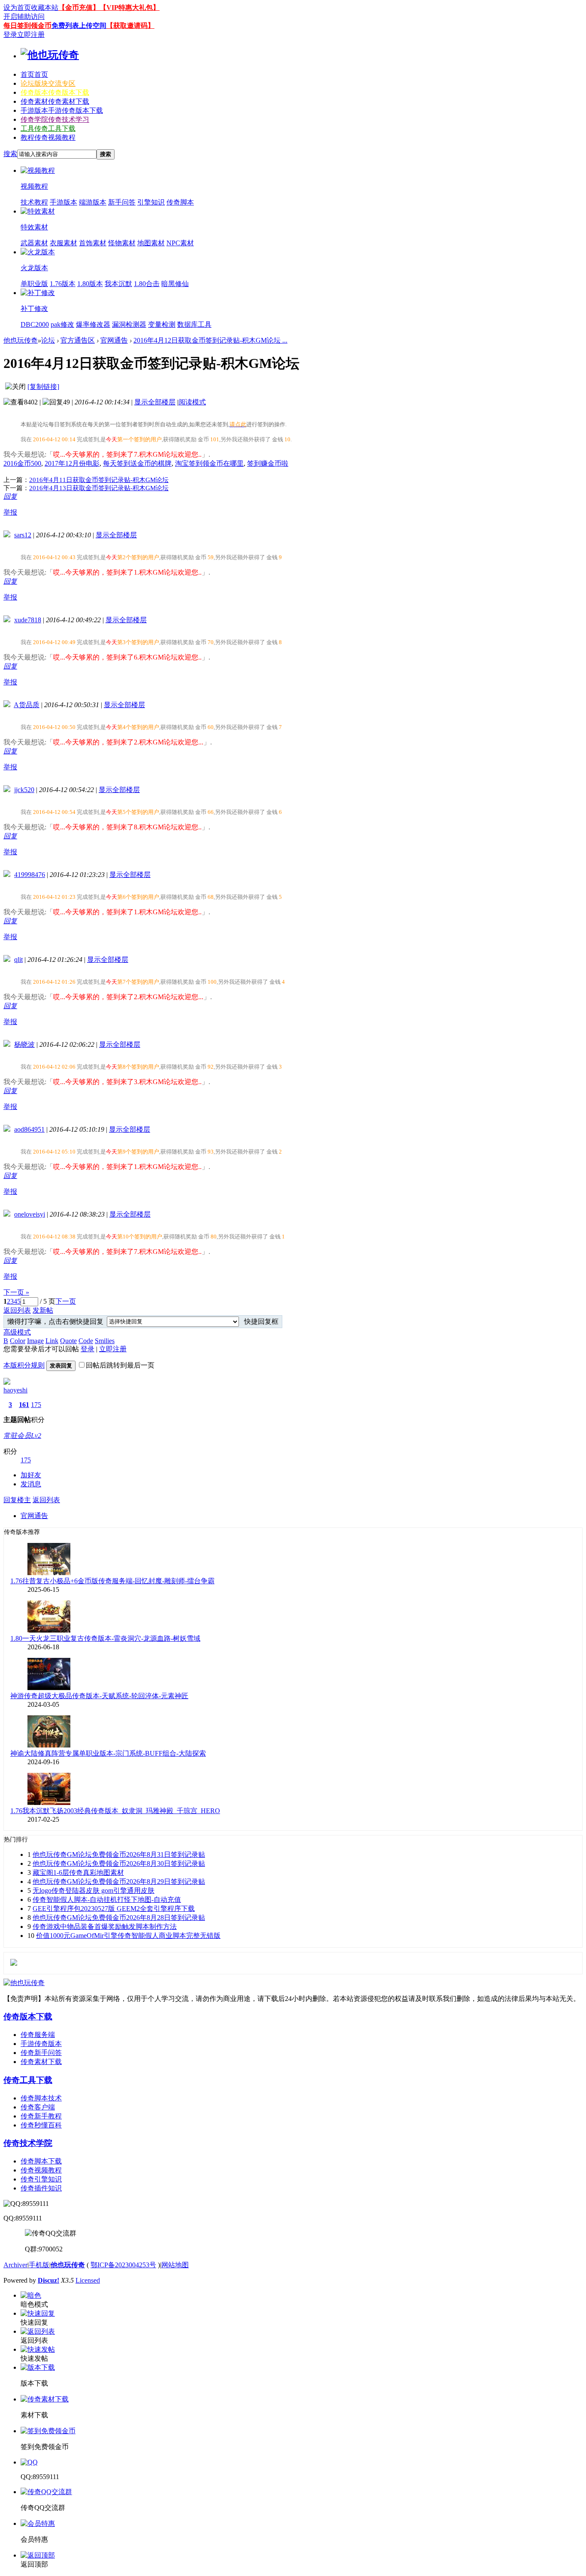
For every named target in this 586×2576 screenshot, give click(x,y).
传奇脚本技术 (41, 2098)
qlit (18, 960)
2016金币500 (22, 463)
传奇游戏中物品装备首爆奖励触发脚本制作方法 (105, 1927)
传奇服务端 (38, 2035)
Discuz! (48, 2280)
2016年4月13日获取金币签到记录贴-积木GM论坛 (99, 488)
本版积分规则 (24, 1365)
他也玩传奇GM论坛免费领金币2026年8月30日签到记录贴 (119, 1863)
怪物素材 (122, 243)
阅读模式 (192, 402)
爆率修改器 (93, 324)
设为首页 (17, 8)
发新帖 (43, 1310)
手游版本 (62, 110)
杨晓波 (24, 1044)
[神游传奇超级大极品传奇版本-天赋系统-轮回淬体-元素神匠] (49, 1688)
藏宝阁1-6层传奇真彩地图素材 (78, 1872)
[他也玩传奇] (50, 55)
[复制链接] (43, 387)
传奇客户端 (38, 2107)
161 (24, 1405)
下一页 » (16, 1292)
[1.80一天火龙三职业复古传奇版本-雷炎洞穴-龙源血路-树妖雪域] (49, 1630)
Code (86, 1341)
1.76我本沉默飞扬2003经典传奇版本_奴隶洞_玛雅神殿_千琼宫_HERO (115, 1811)
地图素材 (151, 243)
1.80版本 (90, 284)
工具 (48, 128)
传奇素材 (55, 101)
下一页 (66, 1301)
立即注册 (31, 35)
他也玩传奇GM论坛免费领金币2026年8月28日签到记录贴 (119, 1918)
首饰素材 (93, 243)
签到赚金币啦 (268, 463)
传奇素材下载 (41, 2062)
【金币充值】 (79, 8)
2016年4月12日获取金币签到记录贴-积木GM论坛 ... (210, 340)
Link (52, 1341)
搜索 (10, 154)
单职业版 (34, 284)
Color (18, 1341)
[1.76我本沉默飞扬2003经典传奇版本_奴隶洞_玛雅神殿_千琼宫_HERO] (49, 1803)
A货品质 (27, 705)
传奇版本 (55, 92)
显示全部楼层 (155, 402)
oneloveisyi (30, 1214)
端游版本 (93, 202)
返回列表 (17, 1310)
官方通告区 (78, 340)
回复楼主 (17, 1500)
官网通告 (114, 340)
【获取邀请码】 (130, 26)
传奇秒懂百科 (41, 2125)
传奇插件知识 (41, 2188)
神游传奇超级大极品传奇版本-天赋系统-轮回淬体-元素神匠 (99, 1696)
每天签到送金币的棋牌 (137, 463)
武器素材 (34, 243)
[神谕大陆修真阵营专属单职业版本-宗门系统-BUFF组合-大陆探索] (49, 1745)
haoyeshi (15, 1390)
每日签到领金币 (27, 26)
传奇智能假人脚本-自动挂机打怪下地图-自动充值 (107, 1900)
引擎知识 (151, 202)
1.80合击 (147, 284)
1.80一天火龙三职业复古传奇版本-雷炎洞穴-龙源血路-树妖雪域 (105, 1638)
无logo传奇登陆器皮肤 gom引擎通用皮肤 (94, 1891)
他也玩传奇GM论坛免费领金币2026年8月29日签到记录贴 (119, 1882)
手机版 (39, 2265)
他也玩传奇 (21, 340)
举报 (10, 512)
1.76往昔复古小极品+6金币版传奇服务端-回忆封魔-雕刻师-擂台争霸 (112, 1581)
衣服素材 (63, 243)
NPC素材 (180, 243)
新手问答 (122, 202)
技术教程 (34, 202)
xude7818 (28, 620)
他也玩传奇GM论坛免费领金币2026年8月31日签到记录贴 (119, 1854)
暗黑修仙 (175, 284)
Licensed (88, 2280)
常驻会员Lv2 (22, 1436)
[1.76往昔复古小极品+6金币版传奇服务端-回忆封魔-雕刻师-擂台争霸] (49, 1573)
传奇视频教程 (41, 2170)
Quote (68, 1341)
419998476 (30, 875)
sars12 (23, 535)
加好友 (31, 1475)
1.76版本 (63, 284)
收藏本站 (45, 8)
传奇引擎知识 (41, 2179)
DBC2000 (35, 324)
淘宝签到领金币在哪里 (209, 463)
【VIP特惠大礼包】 (130, 8)
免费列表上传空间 (79, 26)
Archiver (15, 2265)
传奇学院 (55, 119)
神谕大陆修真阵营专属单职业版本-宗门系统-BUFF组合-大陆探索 (108, 1753)
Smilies (105, 1341)
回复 (10, 496)
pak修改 (62, 324)
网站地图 (175, 2265)
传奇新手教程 (41, 2116)
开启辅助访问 (24, 17)
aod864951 (29, 1129)
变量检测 (162, 324)
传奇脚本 (180, 202)
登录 (10, 35)
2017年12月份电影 (72, 463)
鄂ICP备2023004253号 (123, 2265)
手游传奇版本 (41, 2044)
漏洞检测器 (129, 324)
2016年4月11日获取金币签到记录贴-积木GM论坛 (99, 480)
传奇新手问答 (41, 2053)
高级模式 (17, 1332)
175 (36, 1405)
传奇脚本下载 (41, 2161)
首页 (34, 74)
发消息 (31, 1484)
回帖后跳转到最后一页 (120, 1365)
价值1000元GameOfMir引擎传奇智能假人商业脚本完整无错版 (128, 1936)
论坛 (48, 83)
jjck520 (24, 790)
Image (35, 1341)
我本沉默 (118, 284)
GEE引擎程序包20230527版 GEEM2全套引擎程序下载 (114, 1909)
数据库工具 (194, 324)
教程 (48, 137)
